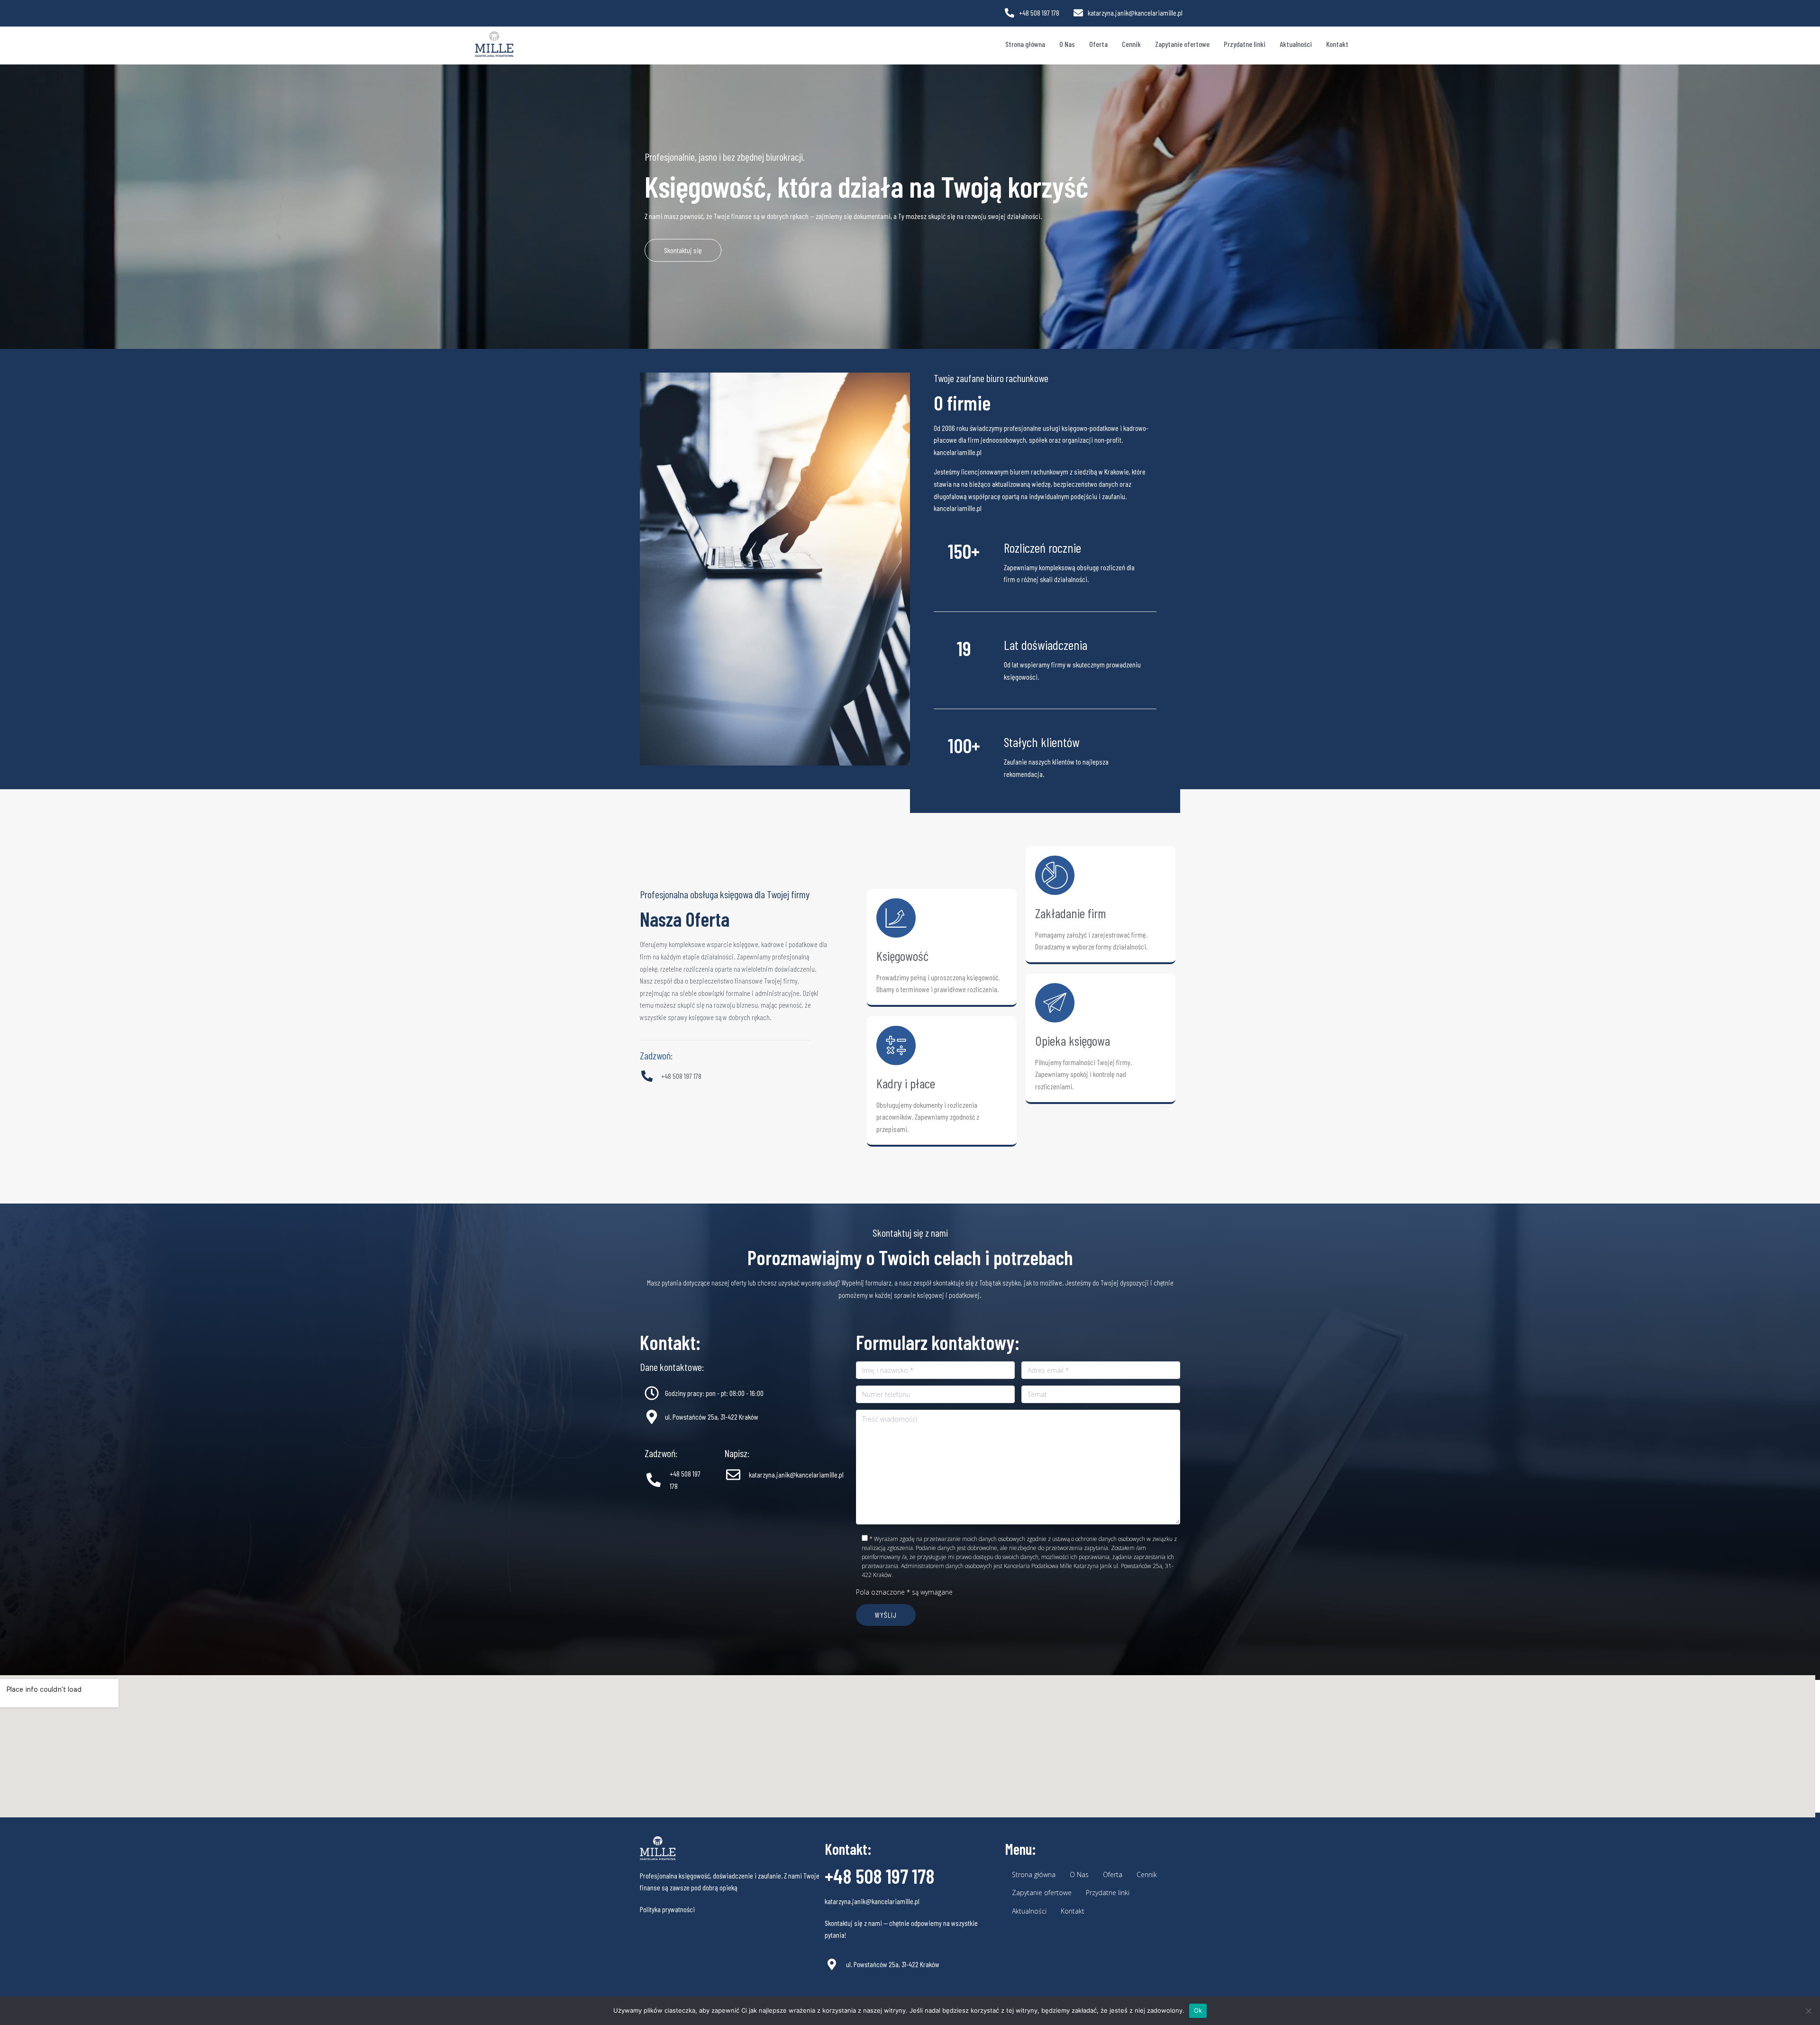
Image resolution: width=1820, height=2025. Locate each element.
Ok (1198, 2010)
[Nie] (1808, 2011)
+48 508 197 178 (880, 1876)
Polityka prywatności (667, 1909)
